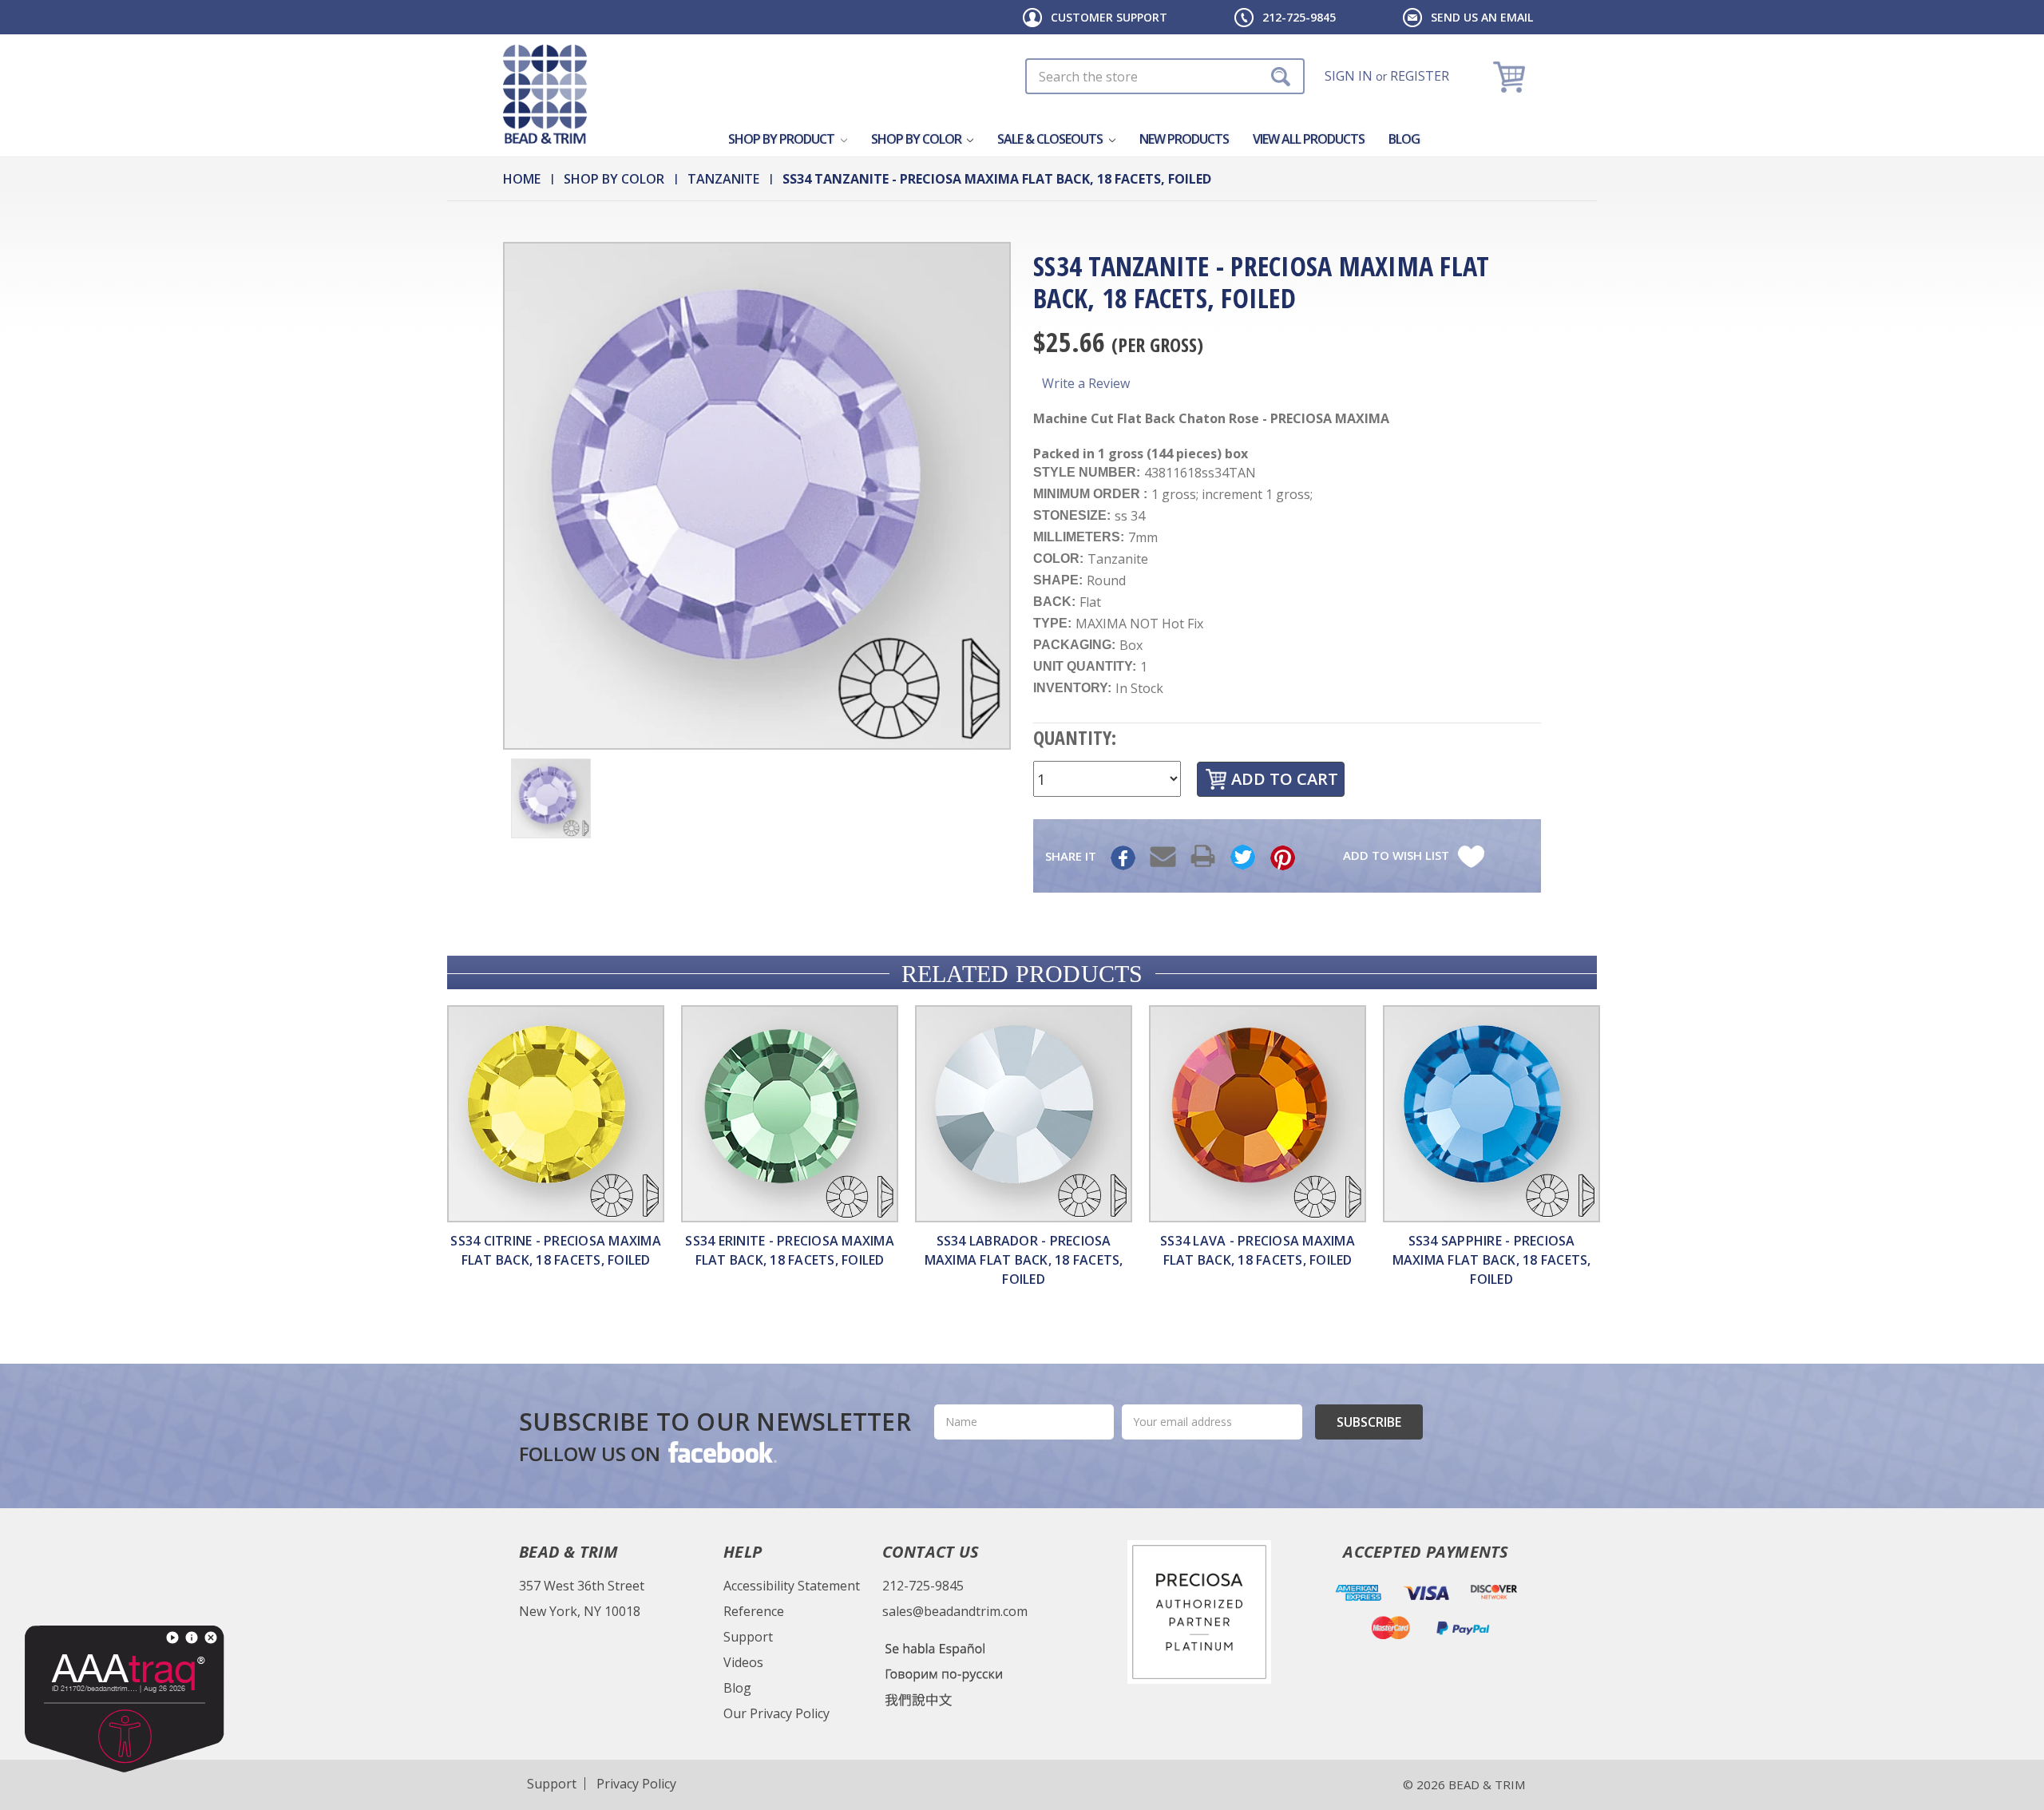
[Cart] (1511, 76)
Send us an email (1482, 17)
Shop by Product (782, 139)
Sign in (1349, 76)
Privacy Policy (636, 1784)
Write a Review (1086, 383)
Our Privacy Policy (776, 1713)
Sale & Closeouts (1051, 139)
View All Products (1309, 139)
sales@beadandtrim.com (955, 1611)
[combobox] (1165, 76)
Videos (743, 1662)
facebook (721, 1452)
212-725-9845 (1299, 17)
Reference (754, 1611)
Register (1420, 76)
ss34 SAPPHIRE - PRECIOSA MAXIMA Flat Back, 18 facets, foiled (1492, 1260)
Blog (1404, 139)
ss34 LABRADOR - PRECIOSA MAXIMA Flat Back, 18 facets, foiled (1024, 1260)
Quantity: (1075, 737)
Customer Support (1109, 17)
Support (748, 1637)
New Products (1184, 139)
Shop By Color (917, 139)
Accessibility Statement (792, 1586)
